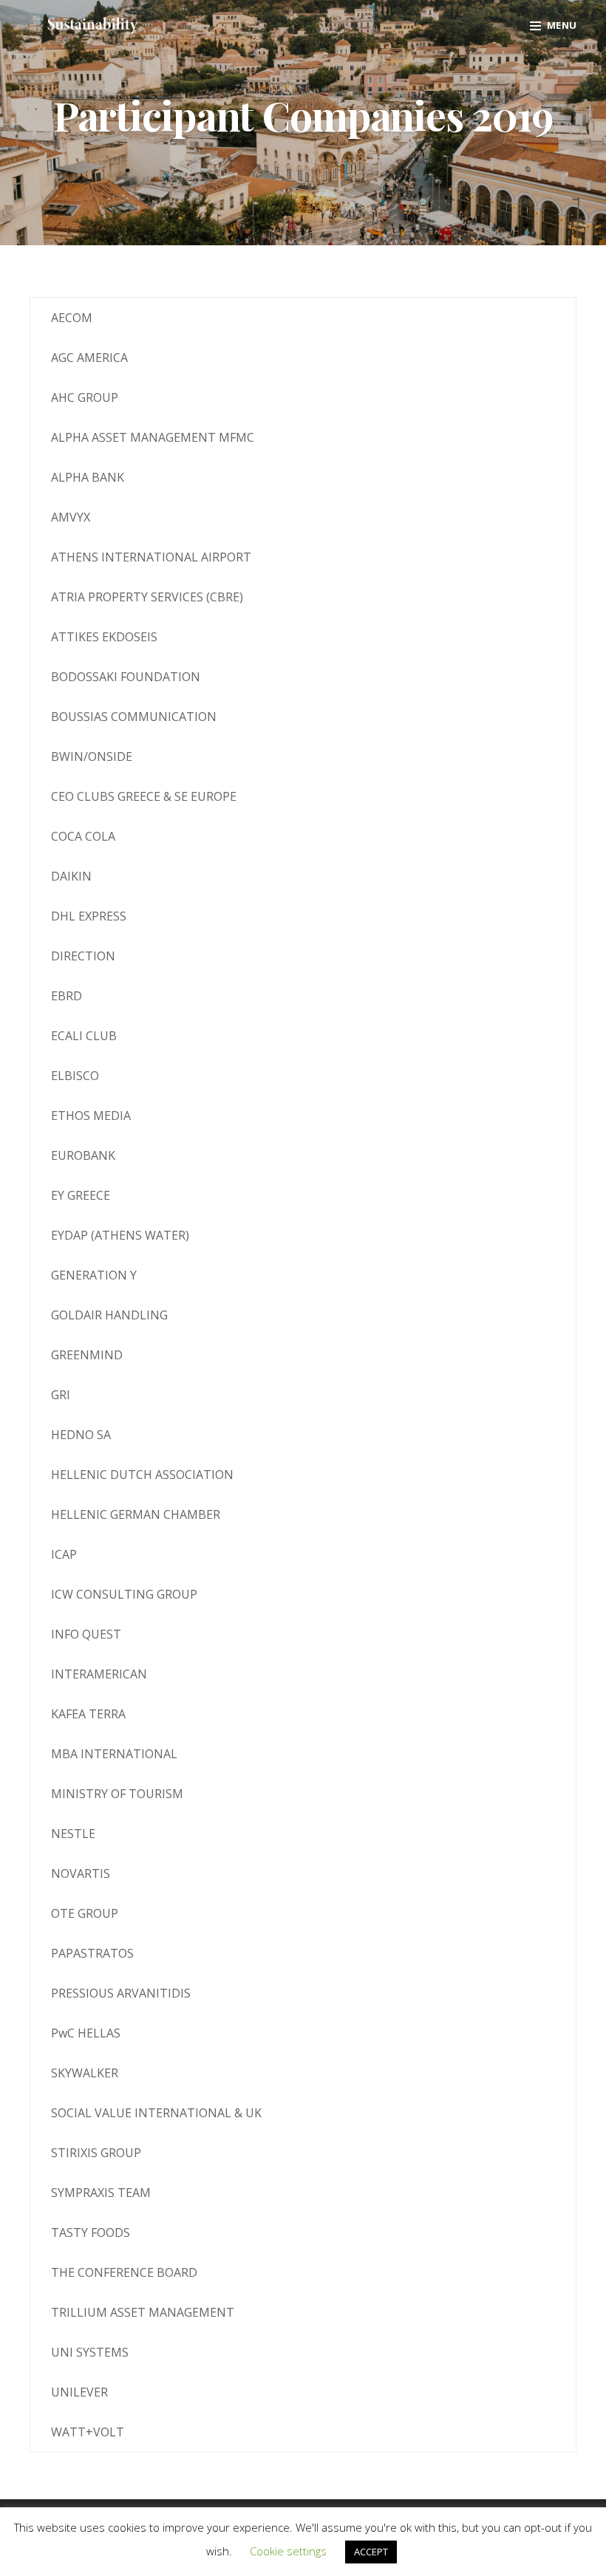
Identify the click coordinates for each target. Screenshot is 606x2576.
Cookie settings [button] (288, 2551)
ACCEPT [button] (371, 2552)
